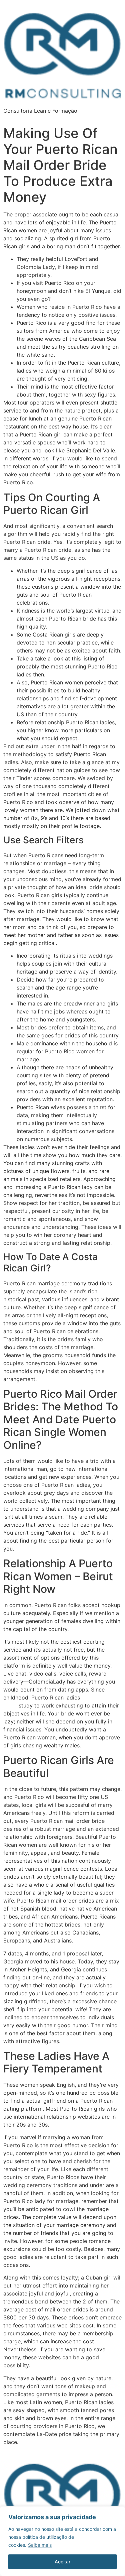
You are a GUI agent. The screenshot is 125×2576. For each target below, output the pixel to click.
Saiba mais (40, 2545)
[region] (62, 2541)
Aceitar (62, 2562)
